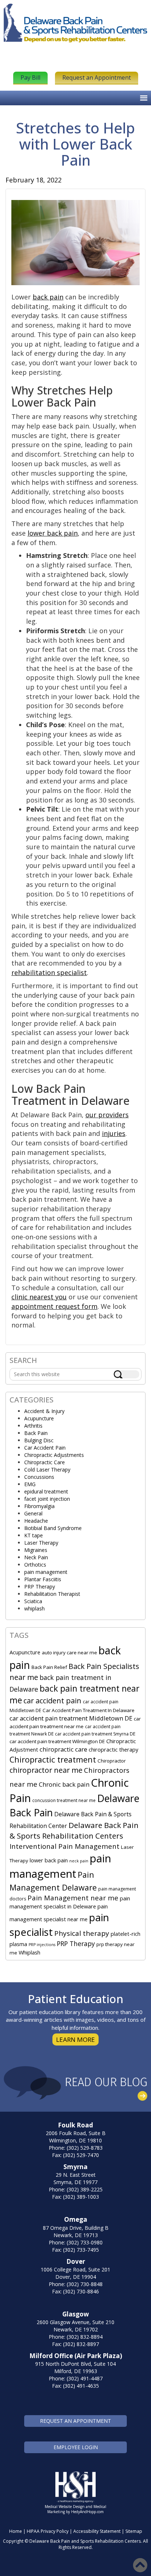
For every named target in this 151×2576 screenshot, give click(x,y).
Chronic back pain (64, 1784)
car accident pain (52, 1701)
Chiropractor (112, 1761)
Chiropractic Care (45, 1462)
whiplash (34, 1608)
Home (16, 2531)
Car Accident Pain (45, 1448)
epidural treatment (46, 1491)
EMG (30, 1484)
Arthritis (33, 1426)
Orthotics (35, 1565)
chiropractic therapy (113, 1749)
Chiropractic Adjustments (54, 1455)
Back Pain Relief (49, 1667)
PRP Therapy (40, 1587)
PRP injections (42, 1945)
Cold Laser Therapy (47, 1470)
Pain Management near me (73, 1898)
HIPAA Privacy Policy (48, 2531)
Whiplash (30, 1952)
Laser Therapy (41, 1543)
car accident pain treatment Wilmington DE (57, 1741)
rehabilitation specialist (49, 972)
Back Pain (36, 1433)
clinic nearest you (39, 1297)
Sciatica (33, 1601)
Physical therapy (82, 1933)
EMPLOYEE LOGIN (76, 2447)
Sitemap (134, 2531)
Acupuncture (39, 1418)
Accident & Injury (44, 1411)
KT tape (34, 1535)
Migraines (36, 1550)
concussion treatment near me (64, 1800)
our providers (107, 1115)
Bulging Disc (39, 1440)
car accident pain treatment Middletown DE (71, 1718)
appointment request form (54, 1306)
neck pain (79, 1861)
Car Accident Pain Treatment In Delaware (89, 1710)
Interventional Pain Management (65, 1846)
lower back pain (53, 533)
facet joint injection (47, 1499)
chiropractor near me (46, 1770)
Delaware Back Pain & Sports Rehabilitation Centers (74, 1831)
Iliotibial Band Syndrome (53, 1528)
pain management (46, 1572)
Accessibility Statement (97, 2531)
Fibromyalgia (39, 1506)
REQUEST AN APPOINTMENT (75, 2421)
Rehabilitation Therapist (52, 1594)
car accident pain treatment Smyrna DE (95, 1734)
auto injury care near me (69, 1653)
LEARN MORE (75, 2039)
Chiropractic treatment (53, 1759)
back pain (48, 297)
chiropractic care (63, 1749)
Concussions (39, 1477)
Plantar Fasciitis (43, 1579)
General (33, 1513)
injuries (114, 1133)
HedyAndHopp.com (87, 2512)
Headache (36, 1521)
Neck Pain (36, 1557)
